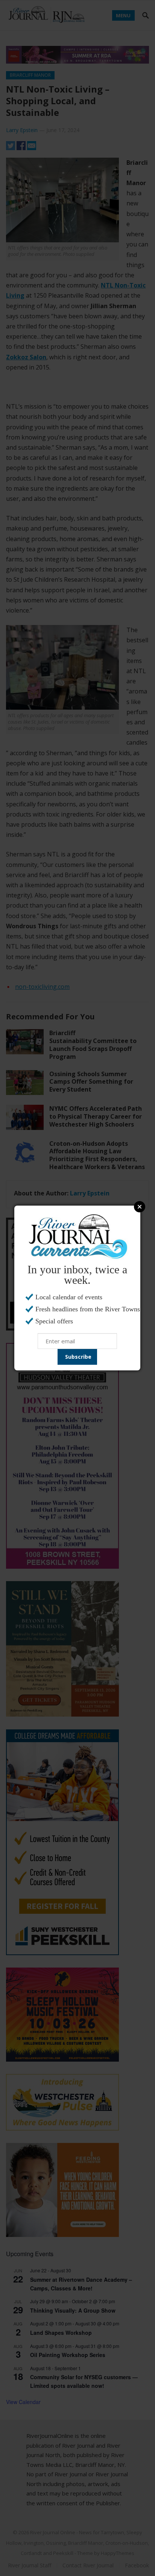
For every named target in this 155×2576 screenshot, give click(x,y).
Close (140, 1207)
